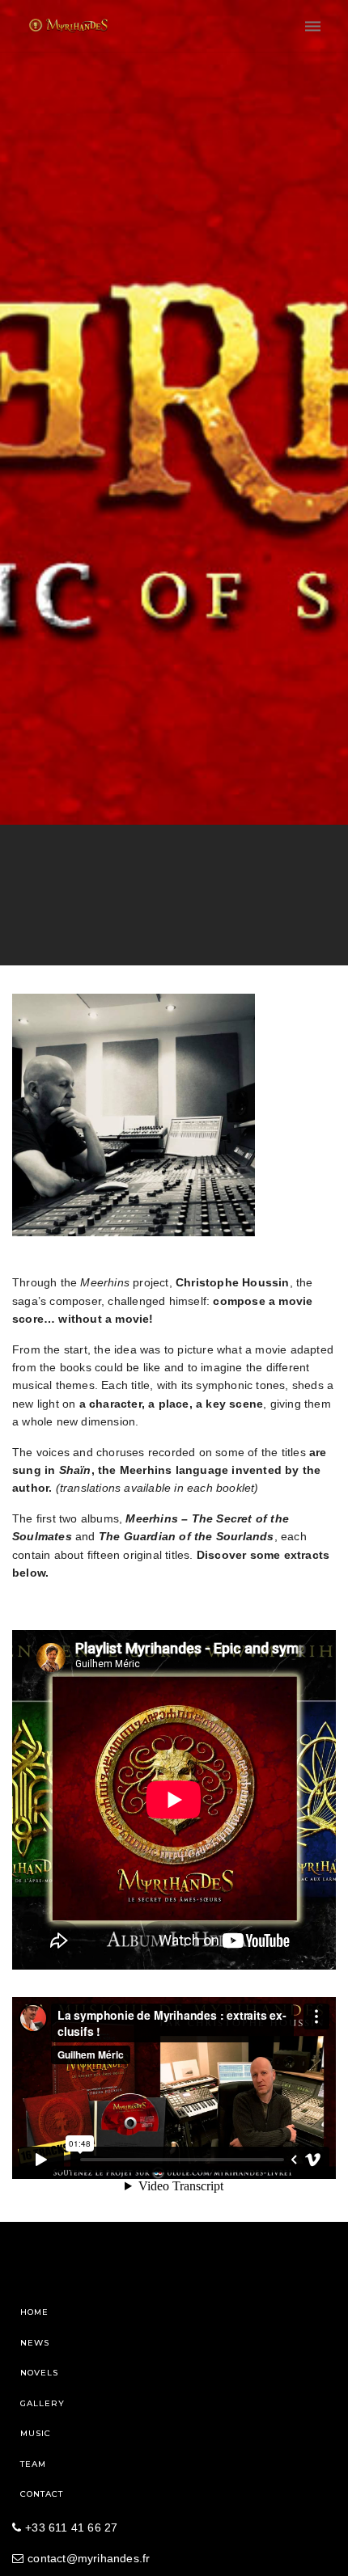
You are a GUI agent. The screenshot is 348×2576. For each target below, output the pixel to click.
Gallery (42, 2403)
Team (33, 2464)
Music (36, 2433)
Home (34, 2312)
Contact (42, 2494)
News (35, 2343)
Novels (39, 2373)
